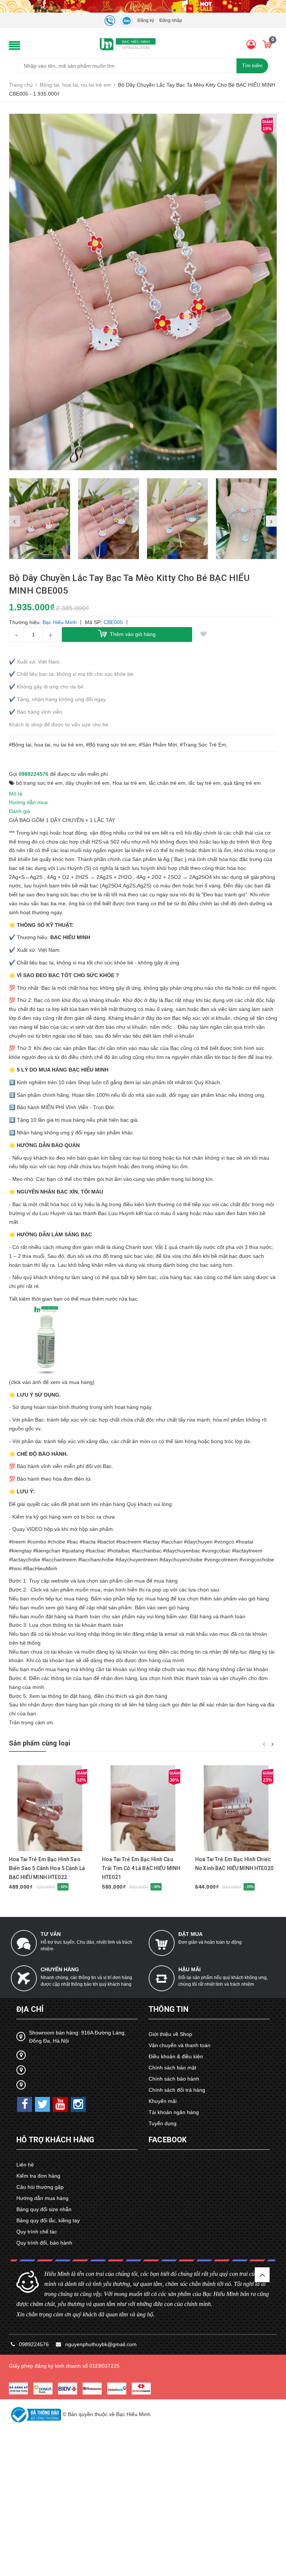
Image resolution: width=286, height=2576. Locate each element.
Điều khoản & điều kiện (176, 2056)
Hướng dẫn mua (28, 802)
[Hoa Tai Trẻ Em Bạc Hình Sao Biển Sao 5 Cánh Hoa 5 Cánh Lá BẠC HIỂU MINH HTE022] (50, 1808)
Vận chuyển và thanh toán (179, 2045)
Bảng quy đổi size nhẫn (44, 2209)
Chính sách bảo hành (174, 2079)
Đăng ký (146, 20)
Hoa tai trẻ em (129, 783)
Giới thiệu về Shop (170, 2034)
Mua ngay (43, 1850)
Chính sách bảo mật (172, 2068)
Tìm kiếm (252, 66)
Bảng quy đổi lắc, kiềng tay (48, 2220)
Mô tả (16, 794)
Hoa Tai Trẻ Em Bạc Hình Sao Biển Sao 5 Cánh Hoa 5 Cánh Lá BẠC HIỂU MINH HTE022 (47, 1868)
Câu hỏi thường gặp (40, 2187)
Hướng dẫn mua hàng (42, 2198)
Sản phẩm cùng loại (40, 1743)
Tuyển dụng (163, 2123)
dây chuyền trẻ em (88, 783)
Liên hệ (25, 2165)
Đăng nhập (171, 20)
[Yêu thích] (203, 635)
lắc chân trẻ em (167, 783)
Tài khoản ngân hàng (174, 2112)
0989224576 (34, 774)
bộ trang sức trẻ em (39, 783)
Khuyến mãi (163, 2101)
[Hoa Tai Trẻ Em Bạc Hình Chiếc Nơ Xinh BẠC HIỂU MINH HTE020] (236, 1808)
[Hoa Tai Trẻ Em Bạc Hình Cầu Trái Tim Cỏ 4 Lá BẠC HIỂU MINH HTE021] (143, 1808)
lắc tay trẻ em (204, 783)
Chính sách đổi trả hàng (177, 2090)
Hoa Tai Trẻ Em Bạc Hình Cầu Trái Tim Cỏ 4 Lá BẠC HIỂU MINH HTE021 (141, 1868)
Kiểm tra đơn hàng (38, 2176)
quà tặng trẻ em (242, 783)
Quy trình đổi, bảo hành (44, 2243)
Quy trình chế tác (37, 2232)
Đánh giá (20, 811)
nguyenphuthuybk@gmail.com (101, 2344)
